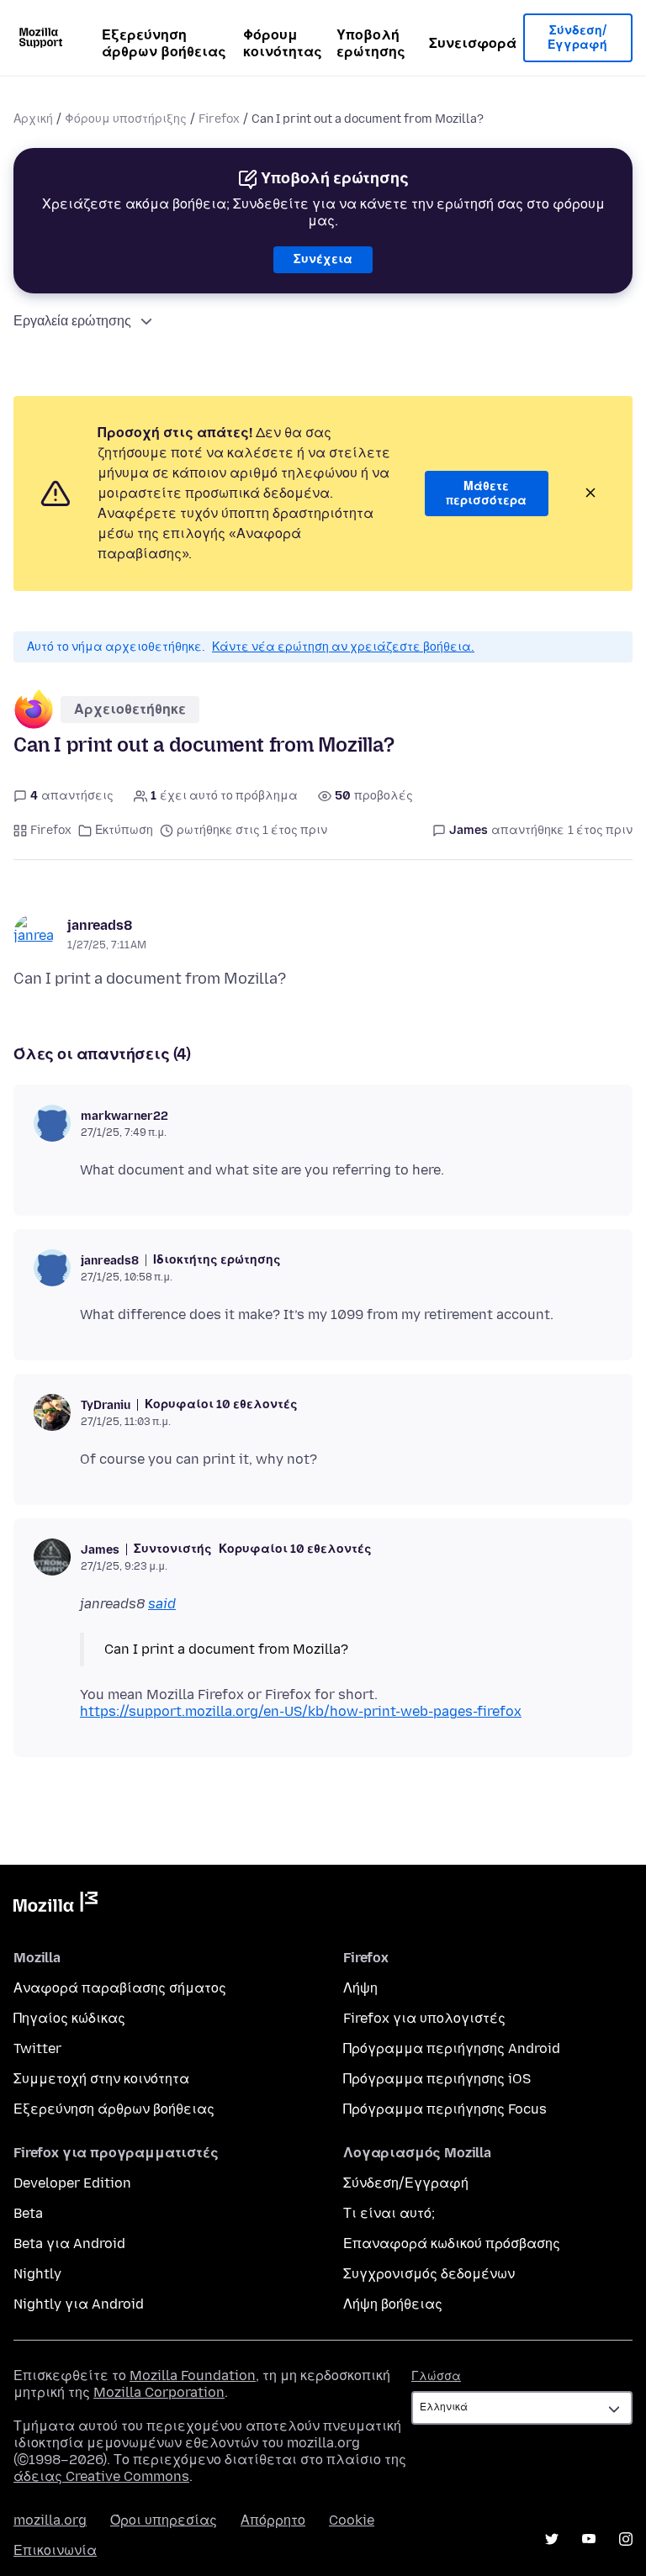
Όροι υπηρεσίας (164, 2520)
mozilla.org (50, 2520)
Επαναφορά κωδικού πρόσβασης (452, 2243)
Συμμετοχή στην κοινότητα (101, 2079)
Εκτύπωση (124, 830)
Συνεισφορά (473, 43)
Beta (28, 2213)
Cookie (352, 2520)
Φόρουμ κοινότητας (283, 43)
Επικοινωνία (55, 2550)
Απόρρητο (273, 2520)
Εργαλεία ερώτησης (72, 321)
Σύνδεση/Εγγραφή (577, 38)
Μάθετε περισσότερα (486, 494)
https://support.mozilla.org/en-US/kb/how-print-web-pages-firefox (301, 1711)
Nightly (37, 2274)
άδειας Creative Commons (101, 2476)
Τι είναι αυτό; (389, 2213)
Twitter (37, 2048)
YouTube (589, 2539)
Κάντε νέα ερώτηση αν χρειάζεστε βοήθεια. (343, 647)
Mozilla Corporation (159, 2392)
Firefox (219, 119)
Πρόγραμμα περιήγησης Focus (445, 2109)
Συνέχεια (323, 259)
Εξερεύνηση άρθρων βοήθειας (164, 43)
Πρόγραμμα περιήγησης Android (452, 2048)
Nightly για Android (79, 2304)
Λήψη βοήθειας (393, 2304)
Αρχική (33, 119)
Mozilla (56, 1905)
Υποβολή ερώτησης (371, 43)
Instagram (626, 2539)
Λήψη (360, 1988)
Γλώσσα (436, 2376)
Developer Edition (72, 2183)
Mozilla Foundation (193, 2375)
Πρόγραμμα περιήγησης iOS (437, 2079)
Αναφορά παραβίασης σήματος (120, 1988)
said (162, 1604)
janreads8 (100, 925)
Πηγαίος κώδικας (69, 2018)
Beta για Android (69, 2243)
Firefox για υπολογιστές (424, 2018)
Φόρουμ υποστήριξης (126, 119)
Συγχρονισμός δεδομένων (429, 2274)
